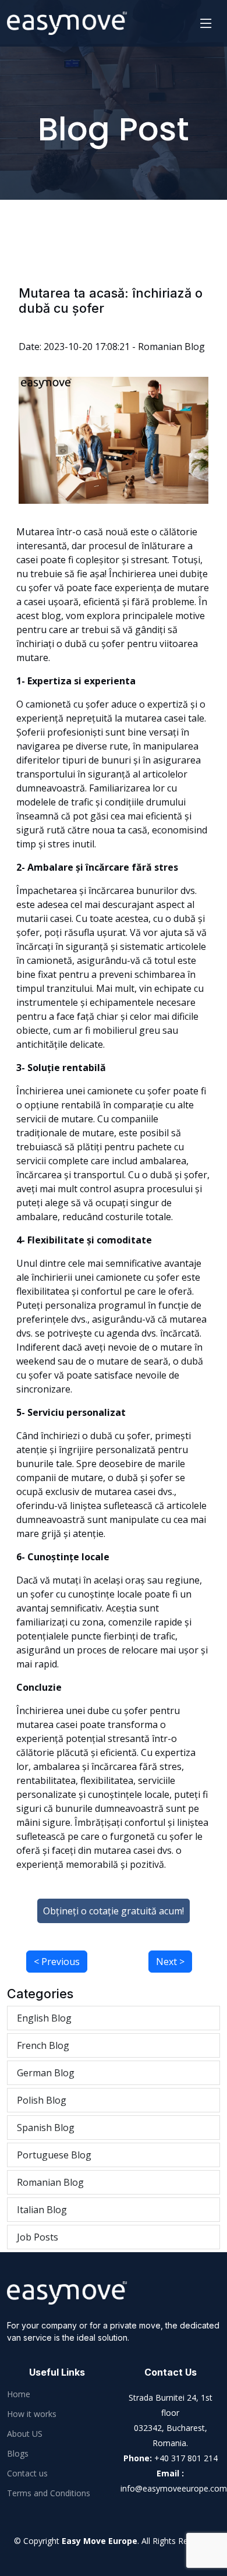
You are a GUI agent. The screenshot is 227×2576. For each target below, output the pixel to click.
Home (19, 2394)
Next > (170, 1962)
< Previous (57, 1962)
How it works (32, 2414)
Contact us (27, 2473)
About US (25, 2434)
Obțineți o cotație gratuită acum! (114, 1911)
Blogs (18, 2454)
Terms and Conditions (49, 2493)
